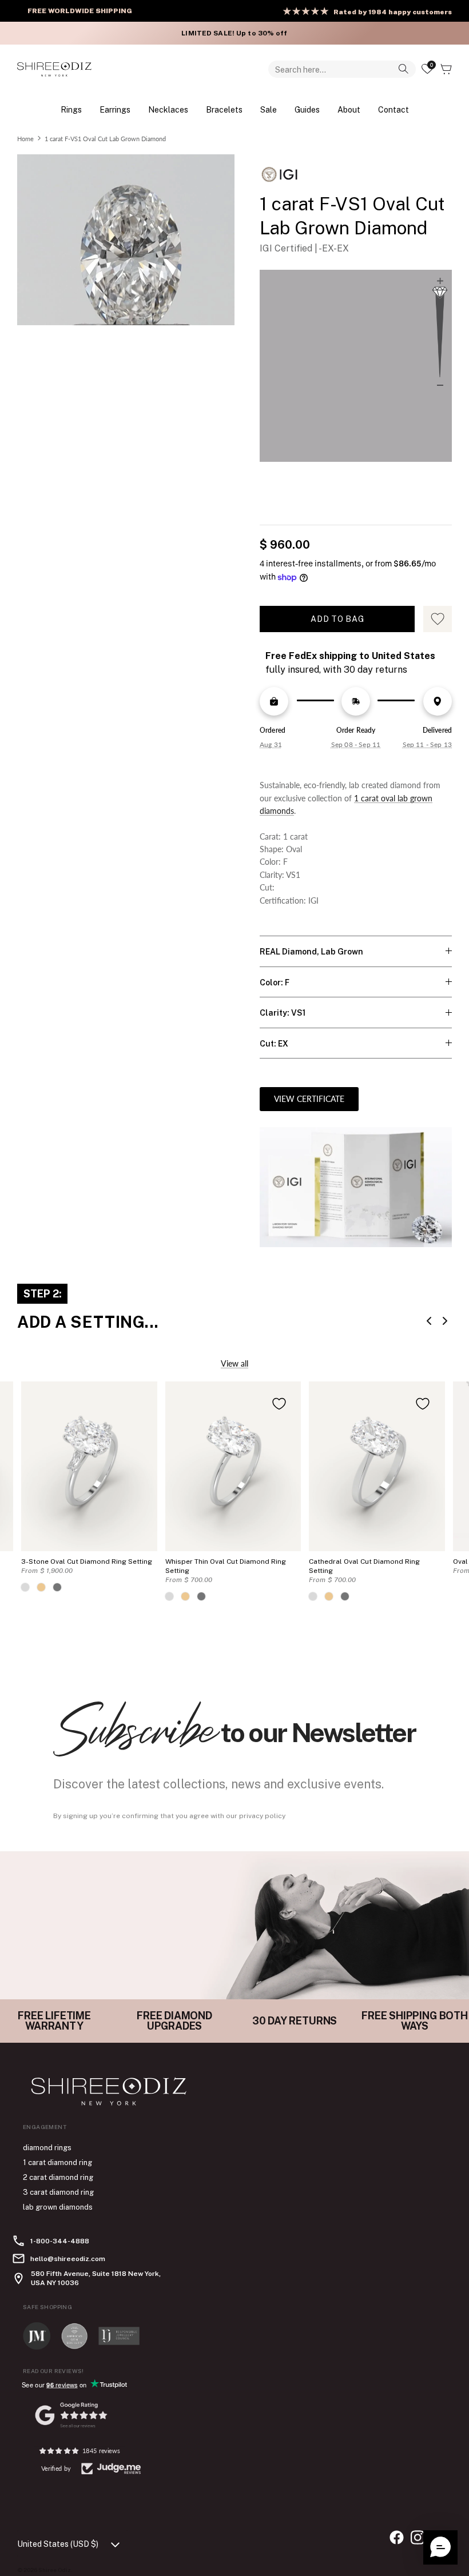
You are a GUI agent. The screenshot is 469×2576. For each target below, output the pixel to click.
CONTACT (394, 109)
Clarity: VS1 (283, 1013)
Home (25, 138)
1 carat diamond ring (57, 2162)
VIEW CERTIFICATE (309, 1099)
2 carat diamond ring (58, 2177)
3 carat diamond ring (58, 2192)
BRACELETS (224, 109)
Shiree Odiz (55, 2570)
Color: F (275, 983)
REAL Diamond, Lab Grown (311, 952)
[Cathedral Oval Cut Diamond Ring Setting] (377, 1466)
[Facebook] (397, 2537)
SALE (269, 109)
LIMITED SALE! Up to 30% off (234, 33)
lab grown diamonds (58, 2207)
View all (234, 1363)
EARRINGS (115, 109)
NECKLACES (168, 109)
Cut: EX (274, 1044)
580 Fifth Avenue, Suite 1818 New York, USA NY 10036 (96, 2278)
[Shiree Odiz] (54, 69)
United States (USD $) (58, 2544)
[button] (440, 2547)
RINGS (71, 109)
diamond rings (47, 2148)
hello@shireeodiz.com (68, 2259)
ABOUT (349, 109)
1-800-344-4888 (60, 2241)
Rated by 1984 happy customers (393, 12)
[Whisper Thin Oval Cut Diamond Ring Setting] (233, 1466)
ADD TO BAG (337, 619)
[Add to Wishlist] (279, 1404)
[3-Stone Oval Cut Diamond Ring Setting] (89, 1466)
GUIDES (307, 109)
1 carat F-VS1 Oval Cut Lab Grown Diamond (105, 138)
